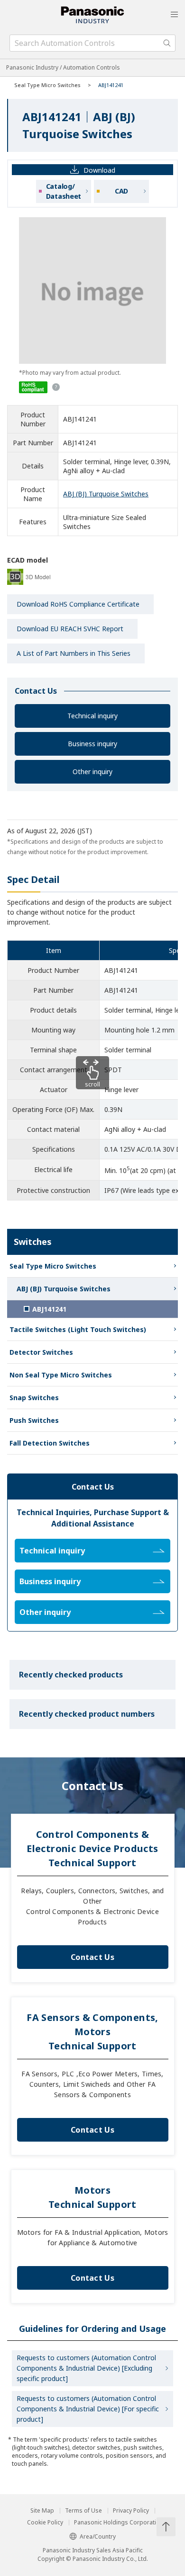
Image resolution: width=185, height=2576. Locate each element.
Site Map (42, 2511)
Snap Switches (34, 1398)
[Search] (167, 43)
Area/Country (98, 2536)
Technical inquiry (92, 716)
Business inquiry (92, 744)
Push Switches (34, 1420)
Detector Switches (41, 1352)
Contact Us (92, 1957)
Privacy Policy (131, 2511)
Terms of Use (83, 2511)
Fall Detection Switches (50, 1443)
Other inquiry (92, 772)
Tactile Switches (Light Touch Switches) (78, 1329)
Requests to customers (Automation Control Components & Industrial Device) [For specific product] (88, 2409)
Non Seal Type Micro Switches (61, 1375)
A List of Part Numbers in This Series (74, 653)
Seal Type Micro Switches (47, 85)
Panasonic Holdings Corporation (119, 2523)
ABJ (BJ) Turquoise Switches (106, 494)
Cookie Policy (45, 2523)
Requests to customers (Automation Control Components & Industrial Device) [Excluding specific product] (86, 2368)
